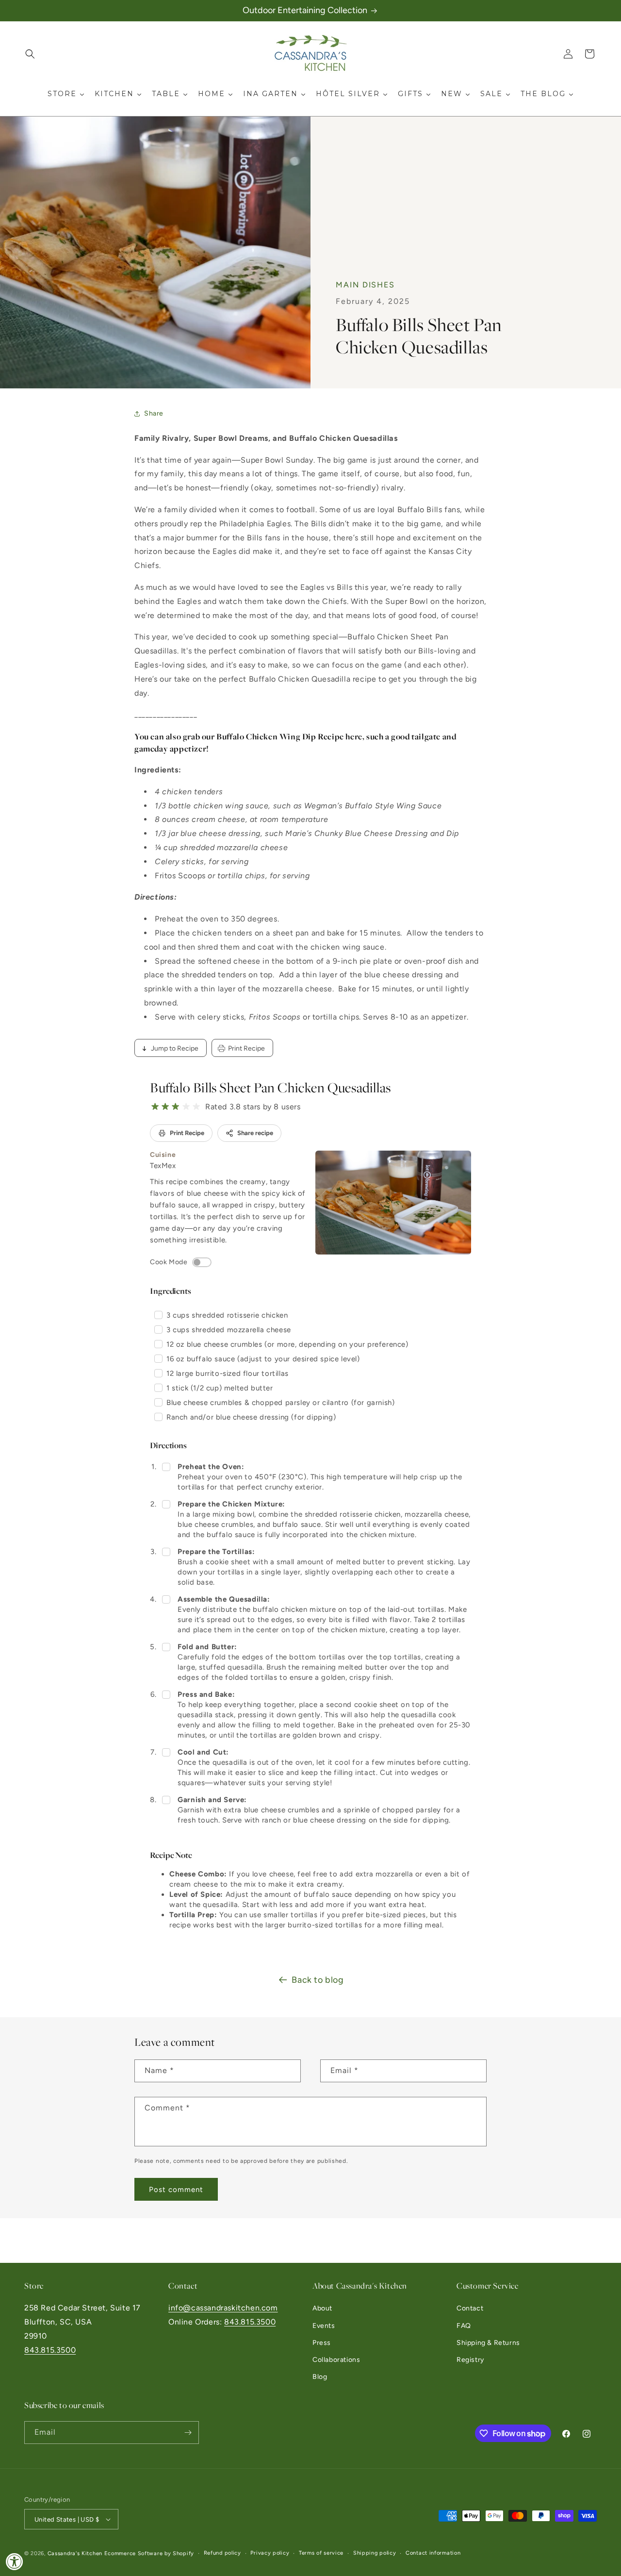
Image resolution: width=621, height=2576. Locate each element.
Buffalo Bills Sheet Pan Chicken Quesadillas (270, 1088)
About (322, 2308)
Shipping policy (375, 2553)
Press (322, 2343)
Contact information (433, 2553)
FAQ (464, 2326)
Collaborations (336, 2360)
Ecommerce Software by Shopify (149, 2553)
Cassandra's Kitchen (75, 2553)
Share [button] (154, 413)
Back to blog (318, 1980)
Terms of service (321, 2553)
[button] (30, 54)
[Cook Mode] (202, 1262)
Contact (470, 2308)
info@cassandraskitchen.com (223, 2308)
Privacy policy (270, 2553)
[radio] (155, 1107)
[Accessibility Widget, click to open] (15, 2561)
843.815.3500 (50, 2350)
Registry (470, 2360)
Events (324, 2326)
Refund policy (222, 2553)
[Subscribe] (188, 2433)
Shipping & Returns (488, 2343)
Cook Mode (169, 1262)
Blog (320, 2377)
